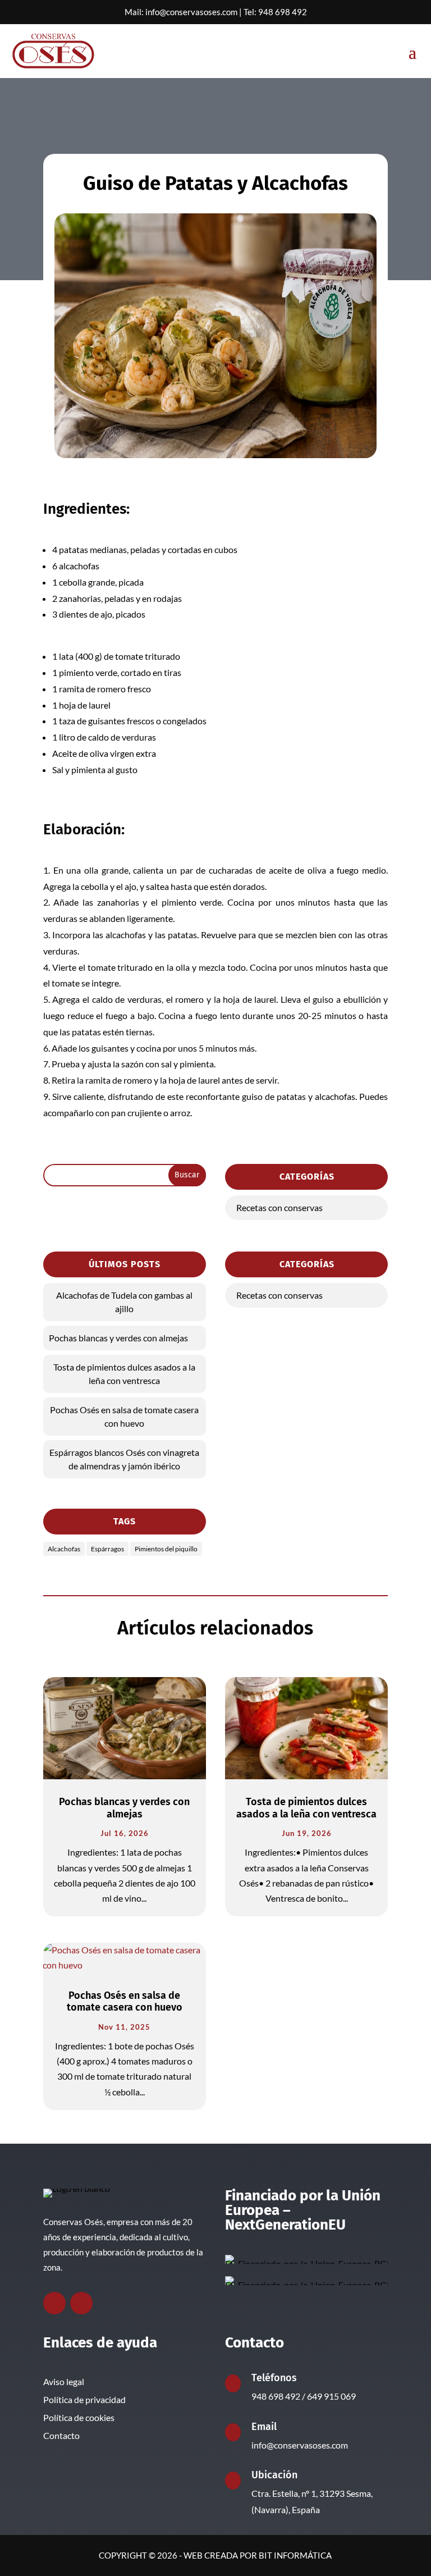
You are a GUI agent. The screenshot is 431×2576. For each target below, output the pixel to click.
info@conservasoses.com (191, 12)
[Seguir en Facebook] (54, 2303)
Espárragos (107, 1549)
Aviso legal (64, 2381)
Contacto (61, 2435)
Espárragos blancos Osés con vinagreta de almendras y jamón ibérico (124, 1459)
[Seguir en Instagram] (81, 2303)
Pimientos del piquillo (166, 1549)
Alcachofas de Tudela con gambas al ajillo (124, 1302)
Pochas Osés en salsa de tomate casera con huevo (124, 1416)
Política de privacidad (84, 2399)
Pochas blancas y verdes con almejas (118, 1338)
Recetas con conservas (279, 1207)
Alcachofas (64, 1549)
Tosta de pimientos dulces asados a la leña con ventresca (124, 1374)
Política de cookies (79, 2417)
